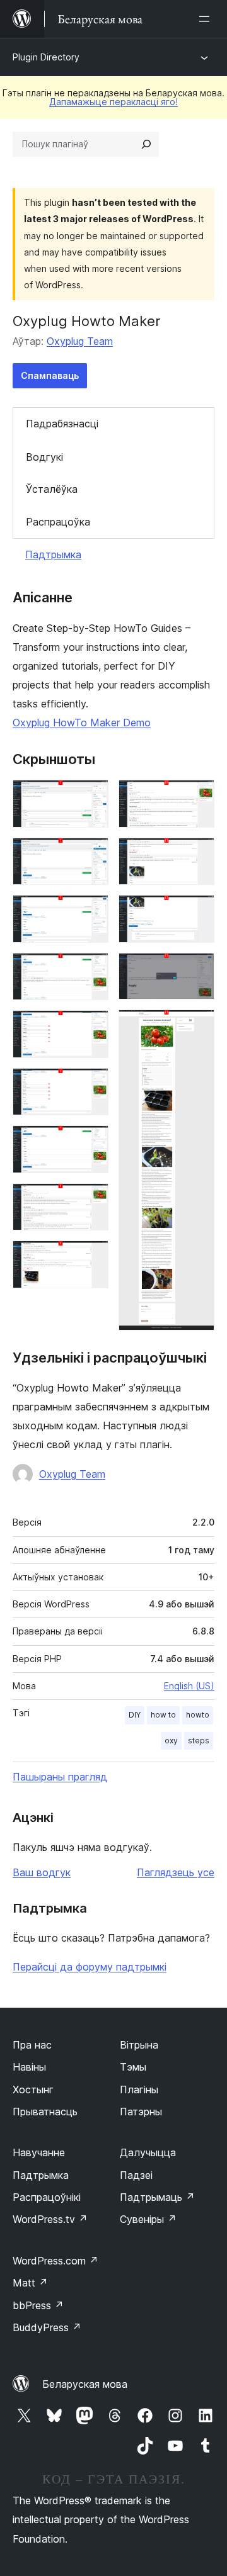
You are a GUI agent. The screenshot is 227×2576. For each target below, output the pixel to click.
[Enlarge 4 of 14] (91, 970)
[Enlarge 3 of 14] (91, 912)
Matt (30, 2283)
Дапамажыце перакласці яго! (113, 102)
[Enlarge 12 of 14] (197, 912)
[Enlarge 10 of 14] (197, 797)
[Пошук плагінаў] (146, 144)
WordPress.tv (50, 2219)
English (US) (189, 1686)
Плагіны (139, 2089)
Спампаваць (50, 375)
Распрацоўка (58, 522)
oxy (171, 1741)
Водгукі (44, 457)
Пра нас (32, 2045)
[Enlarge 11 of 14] (197, 855)
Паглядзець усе (176, 1872)
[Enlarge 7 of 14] (91, 1142)
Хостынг (33, 2089)
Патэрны (141, 2112)
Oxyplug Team (80, 341)
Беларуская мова (85, 2384)
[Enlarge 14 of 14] (197, 1026)
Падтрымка (53, 554)
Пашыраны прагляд (60, 1777)
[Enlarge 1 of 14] (91, 797)
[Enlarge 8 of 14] (91, 1200)
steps (199, 1741)
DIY (135, 1715)
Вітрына (139, 2045)
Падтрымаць (157, 2197)
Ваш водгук (42, 1872)
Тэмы (133, 2067)
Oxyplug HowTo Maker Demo (82, 723)
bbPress (38, 2305)
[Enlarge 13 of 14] (197, 970)
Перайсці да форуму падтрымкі (90, 1967)
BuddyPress (47, 2327)
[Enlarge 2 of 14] (91, 855)
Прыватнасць (45, 2112)
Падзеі (136, 2175)
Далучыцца (148, 2152)
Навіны (29, 2067)
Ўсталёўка (52, 489)
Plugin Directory (46, 57)
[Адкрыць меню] (207, 19)
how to (163, 1715)
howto (198, 1715)
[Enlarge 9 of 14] (91, 1257)
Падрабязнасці (62, 424)
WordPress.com (55, 2261)
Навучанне (39, 2152)
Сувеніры (148, 2219)
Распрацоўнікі (47, 2197)
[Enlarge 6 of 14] (91, 1085)
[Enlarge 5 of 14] (91, 1027)
